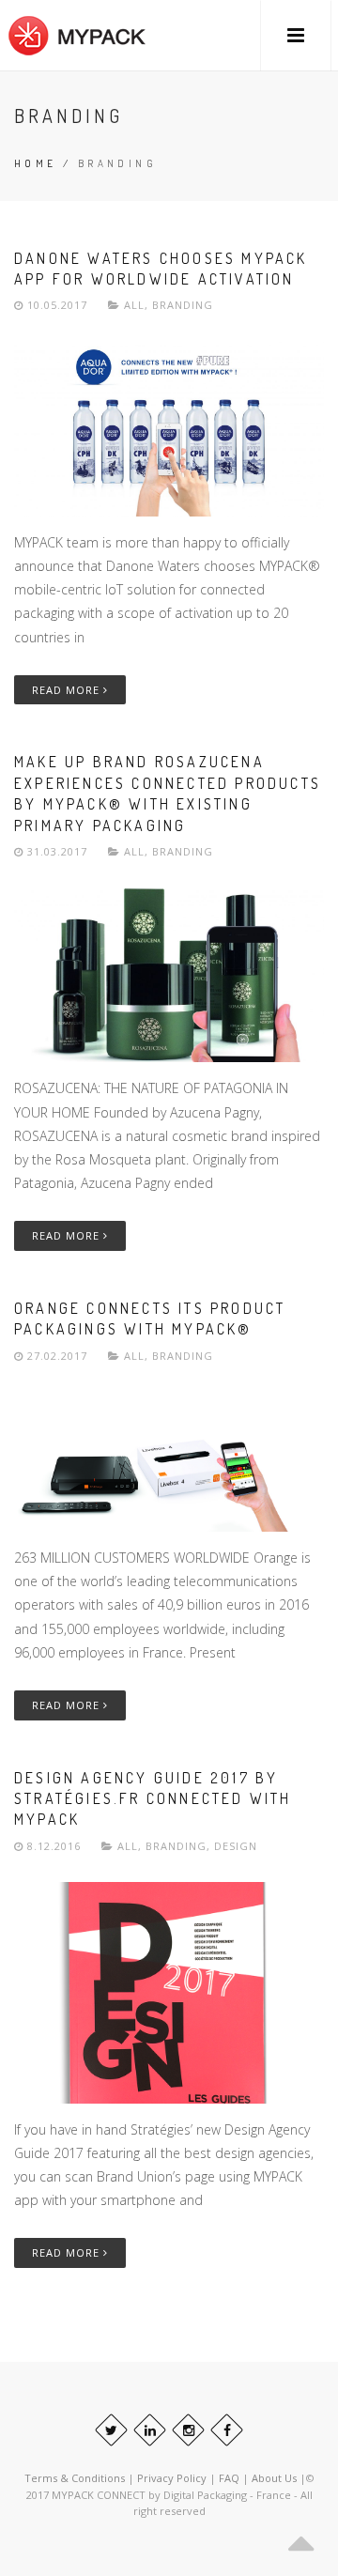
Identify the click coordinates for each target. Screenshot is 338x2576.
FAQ (230, 2478)
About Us (276, 2478)
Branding (183, 305)
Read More (68, 690)
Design (236, 1846)
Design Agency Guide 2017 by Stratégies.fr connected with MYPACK (153, 1799)
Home (36, 163)
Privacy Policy (172, 2478)
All (134, 305)
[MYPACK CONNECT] (77, 35)
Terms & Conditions (75, 2478)
